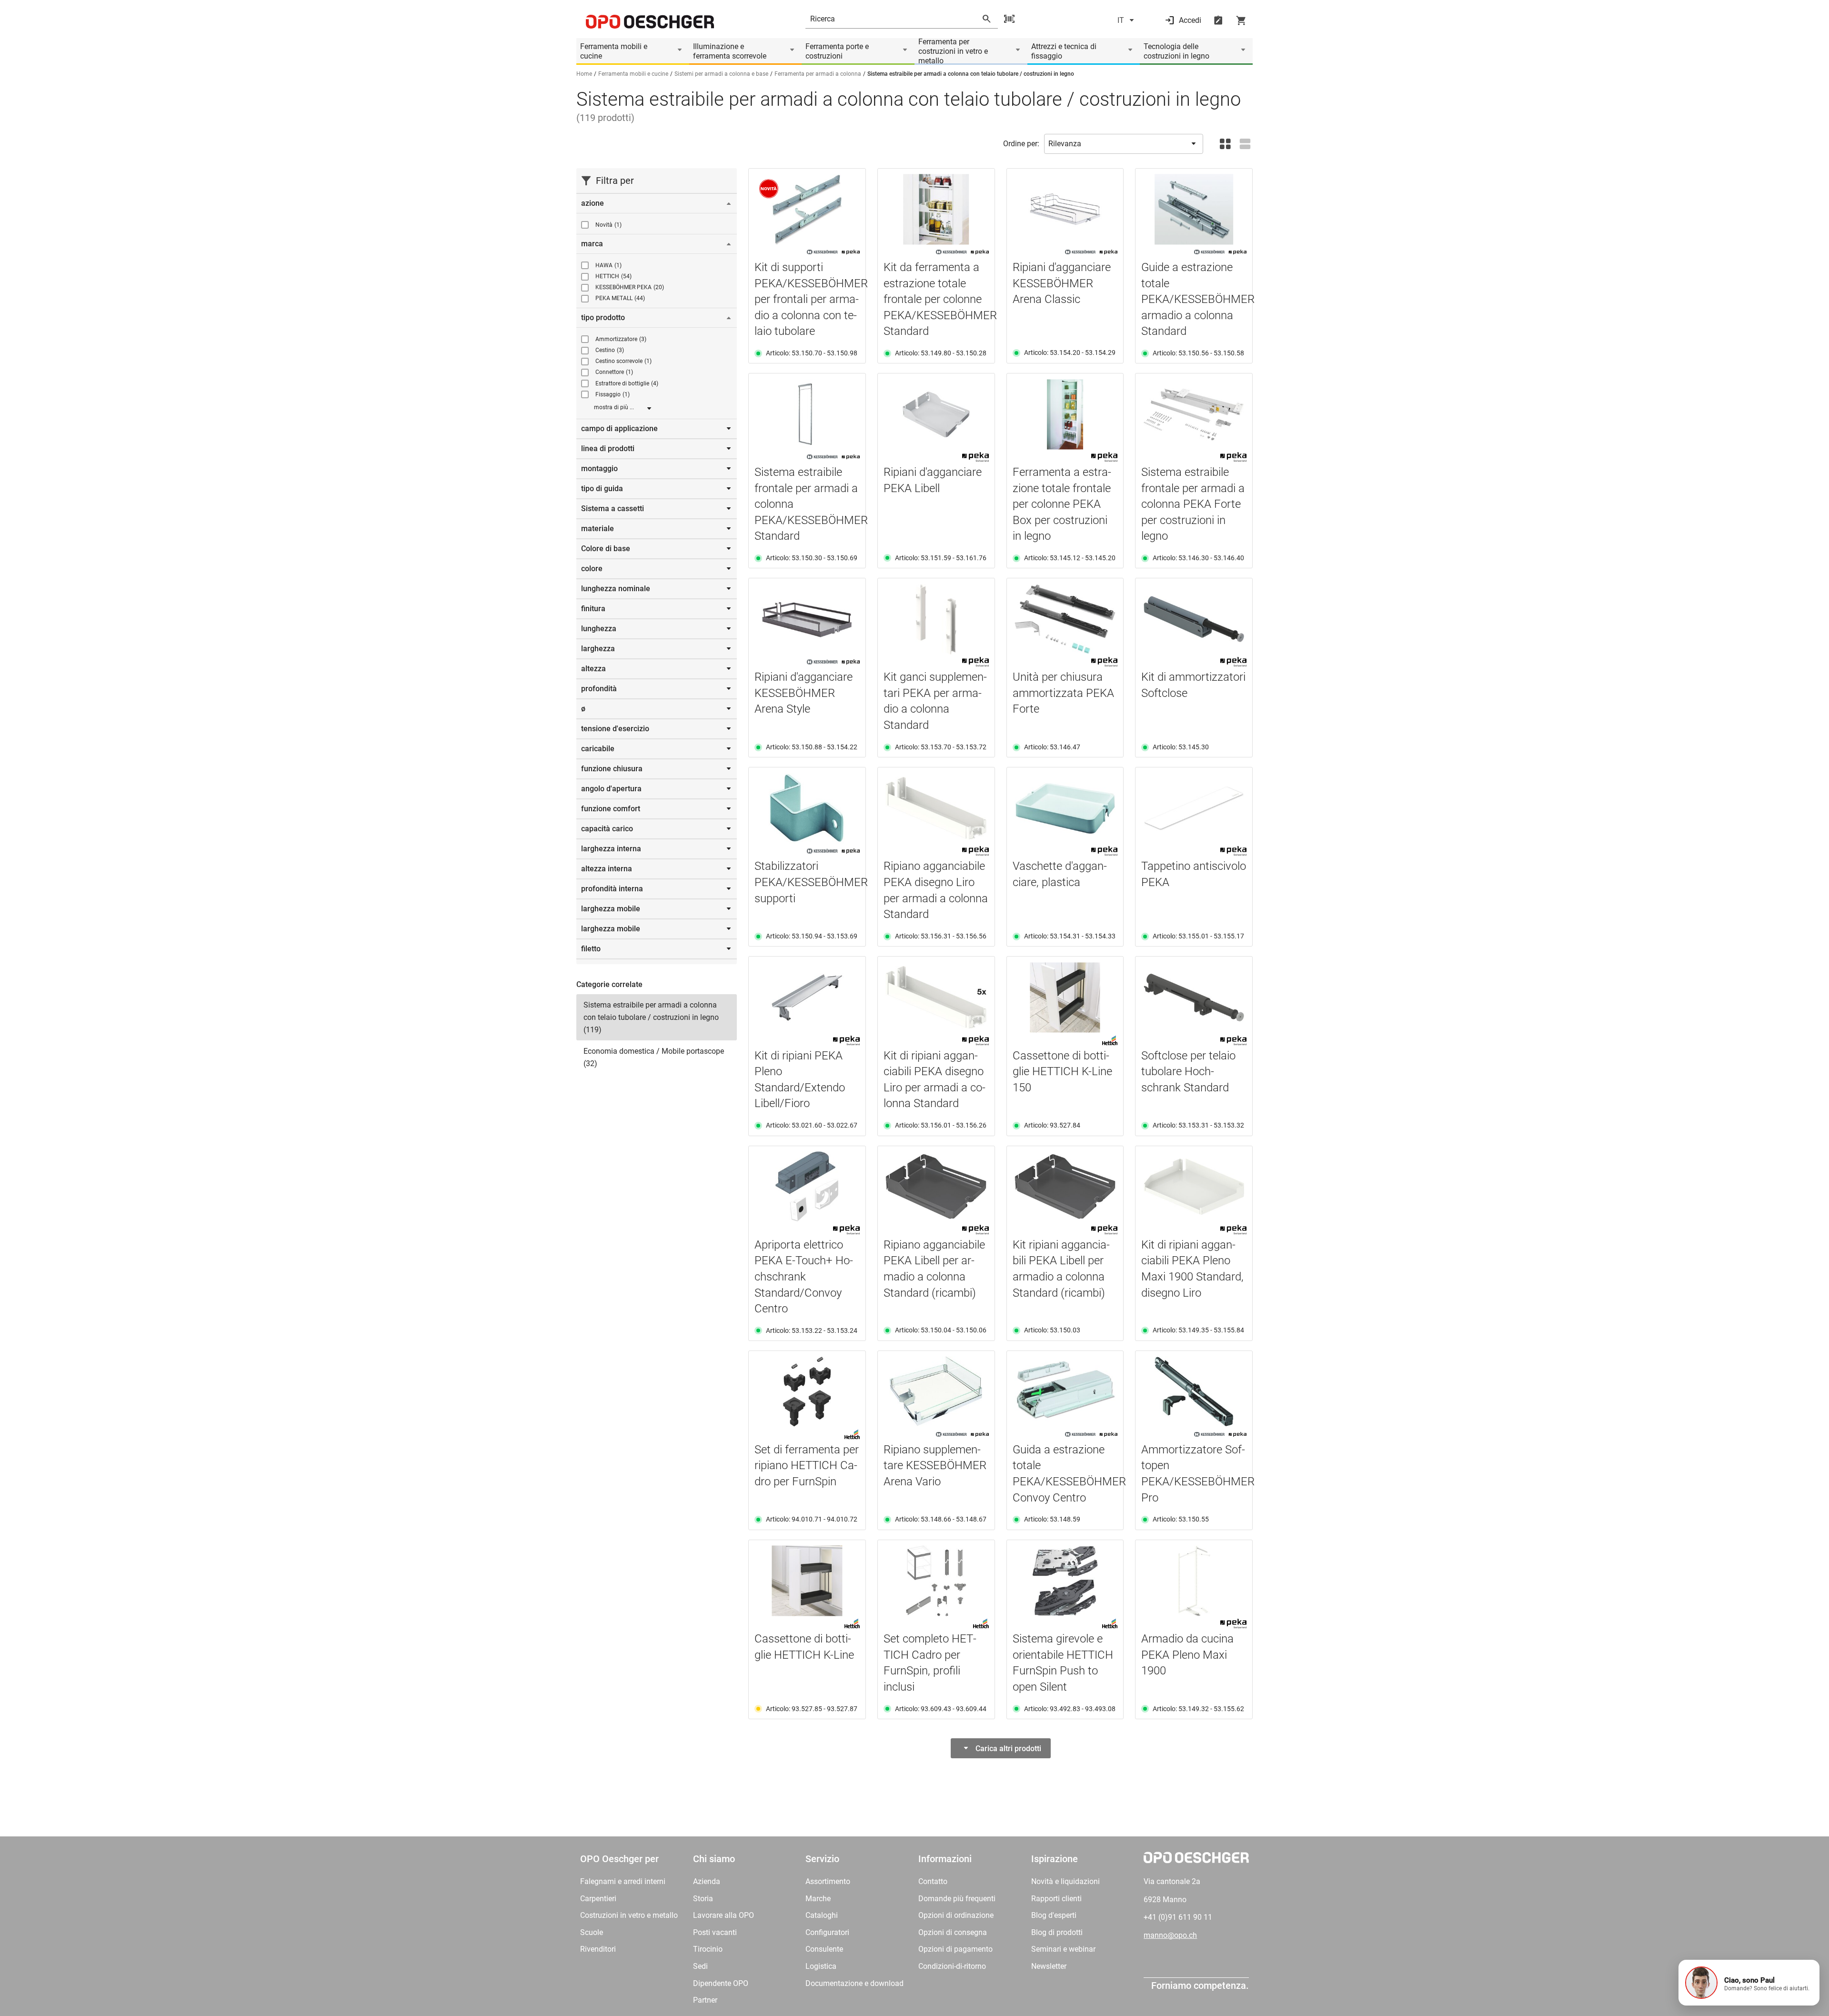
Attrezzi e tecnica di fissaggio (1064, 51)
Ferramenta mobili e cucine (614, 51)
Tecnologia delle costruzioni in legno (1176, 51)
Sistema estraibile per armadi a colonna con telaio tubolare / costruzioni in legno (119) (651, 1017)
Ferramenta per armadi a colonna (818, 74)
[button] (1749, 1983)
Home (584, 74)
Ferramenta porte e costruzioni (837, 51)
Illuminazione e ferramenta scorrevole (730, 51)
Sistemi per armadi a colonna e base (721, 74)
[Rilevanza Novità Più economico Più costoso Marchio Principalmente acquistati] (1124, 144)
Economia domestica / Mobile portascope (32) (654, 1057)
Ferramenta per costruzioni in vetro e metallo (953, 51)
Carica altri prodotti (1008, 1749)
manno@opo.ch (1170, 1935)
